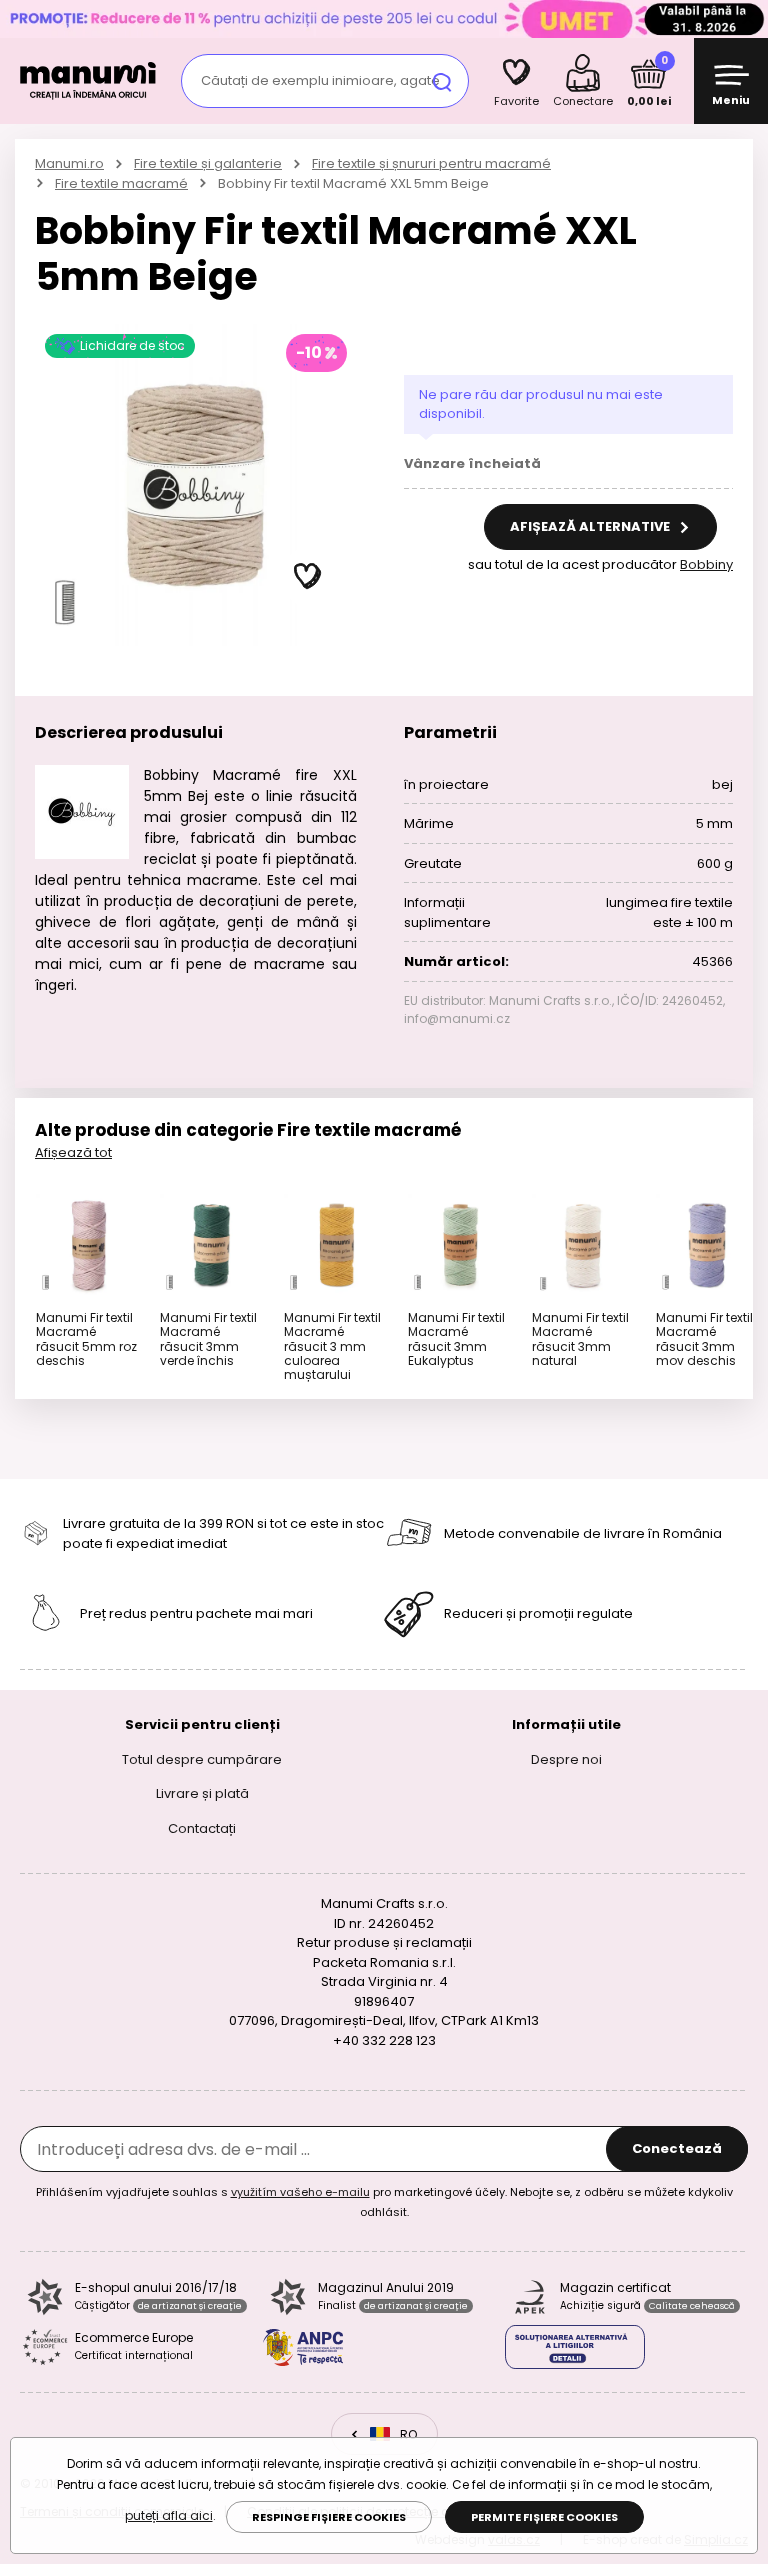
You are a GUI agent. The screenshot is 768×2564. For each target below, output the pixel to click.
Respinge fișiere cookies (329, 2517)
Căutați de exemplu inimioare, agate (320, 80)
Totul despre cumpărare (202, 1758)
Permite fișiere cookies (544, 2517)
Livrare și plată (202, 1793)
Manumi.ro (69, 163)
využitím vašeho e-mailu (300, 2192)
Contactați (202, 1827)
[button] (308, 577)
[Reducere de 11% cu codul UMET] (384, 18)
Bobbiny (706, 564)
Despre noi (566, 1758)
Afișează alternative (591, 526)
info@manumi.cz (457, 1018)
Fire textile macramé (121, 183)
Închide (748, 19)
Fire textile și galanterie (208, 163)
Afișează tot (73, 1152)
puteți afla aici (169, 2515)
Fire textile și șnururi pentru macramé (431, 163)
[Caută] (442, 81)
